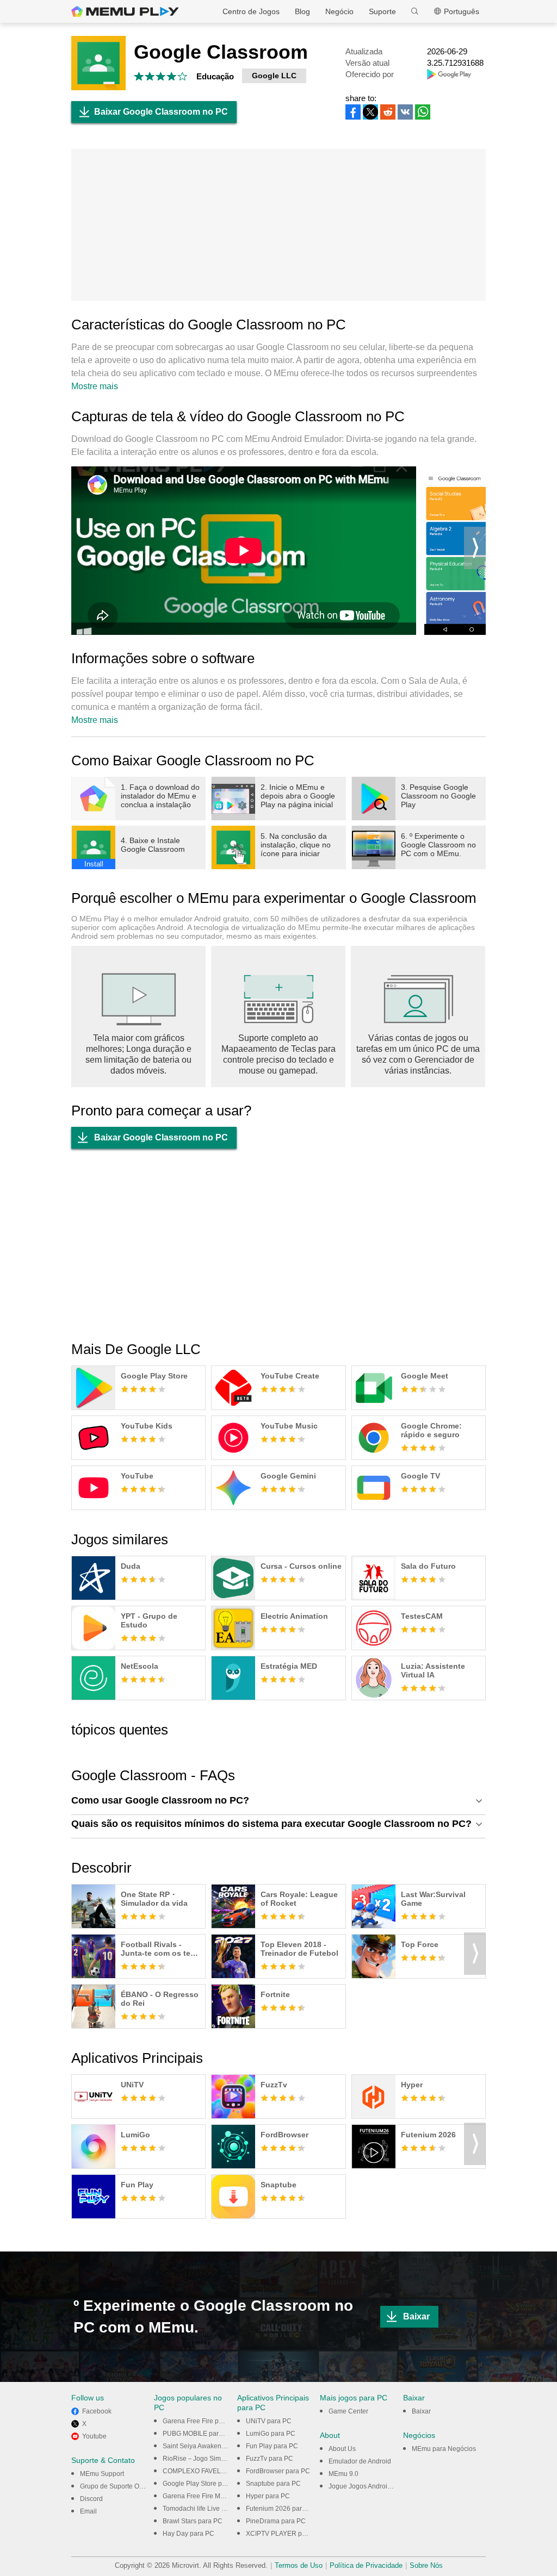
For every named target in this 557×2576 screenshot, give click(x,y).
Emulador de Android (360, 2461)
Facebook (97, 2411)
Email (88, 2511)
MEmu (125, 11)
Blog (302, 11)
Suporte (382, 11)
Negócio (339, 11)
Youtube (94, 2436)
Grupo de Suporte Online (117, 2486)
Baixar (416, 2316)
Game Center (348, 2411)
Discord (91, 2499)
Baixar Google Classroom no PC (161, 112)
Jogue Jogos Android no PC (370, 2486)
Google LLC (274, 76)
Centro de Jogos (251, 11)
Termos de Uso (299, 2565)
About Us (342, 2449)
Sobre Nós (426, 2565)
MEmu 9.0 (344, 2474)
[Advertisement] (278, 225)
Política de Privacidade (366, 2565)
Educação (215, 76)
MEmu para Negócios (444, 2449)
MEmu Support (102, 2474)
